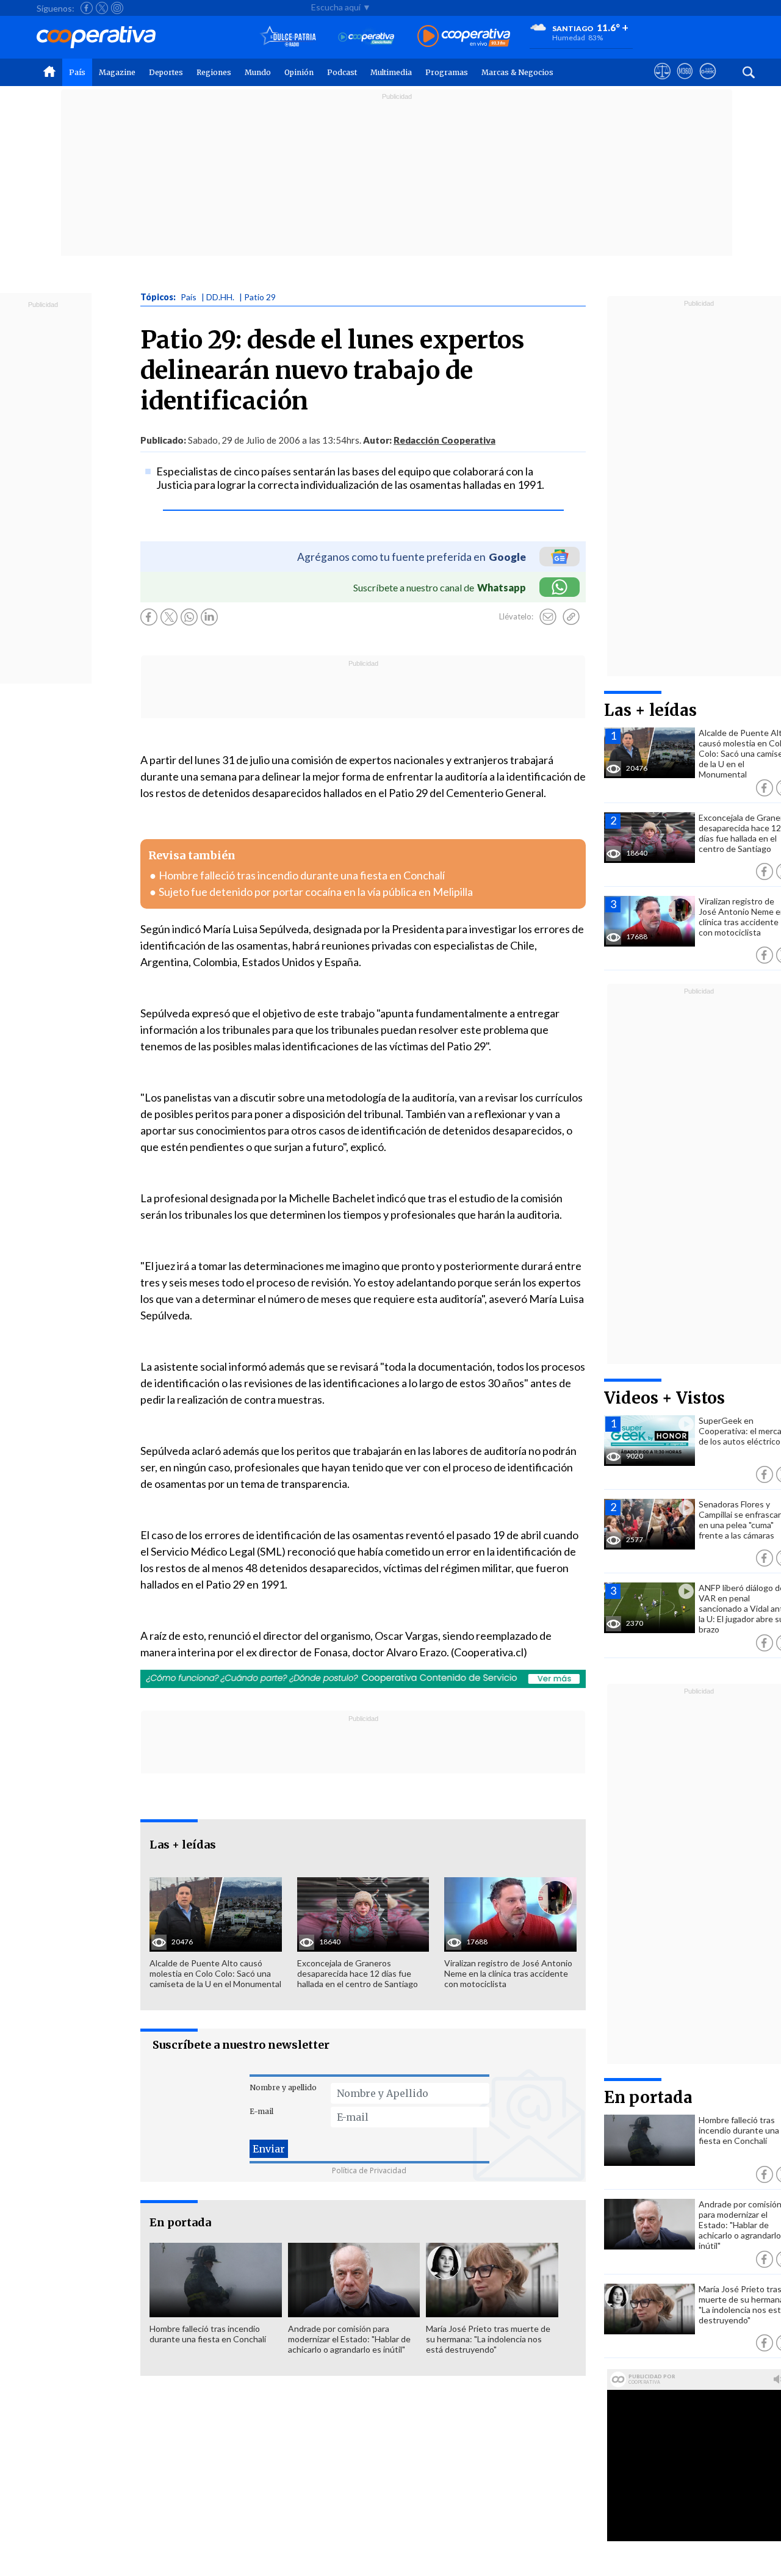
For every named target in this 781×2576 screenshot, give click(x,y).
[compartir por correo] (548, 617)
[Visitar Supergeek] (707, 82)
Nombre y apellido (283, 2087)
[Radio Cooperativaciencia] (366, 37)
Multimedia (391, 72)
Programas (447, 72)
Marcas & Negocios (517, 72)
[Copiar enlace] (571, 617)
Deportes (166, 72)
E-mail (261, 2111)
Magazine (117, 72)
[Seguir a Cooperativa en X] (102, 8)
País (77, 72)
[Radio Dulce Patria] (288, 37)
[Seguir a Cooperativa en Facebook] (87, 8)
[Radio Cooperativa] (464, 37)
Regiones (214, 72)
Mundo (258, 72)
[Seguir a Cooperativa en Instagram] (117, 8)
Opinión (299, 72)
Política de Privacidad (369, 2170)
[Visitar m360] (685, 82)
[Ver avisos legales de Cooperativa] (662, 82)
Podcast (342, 72)
